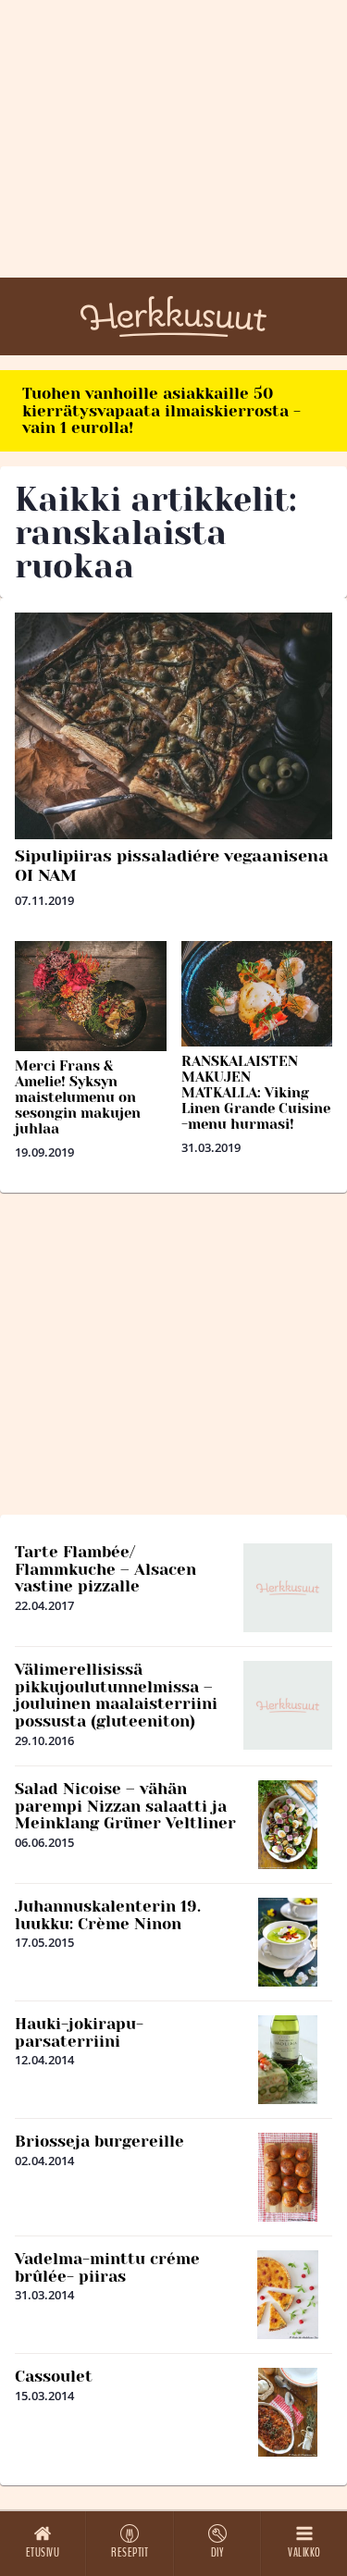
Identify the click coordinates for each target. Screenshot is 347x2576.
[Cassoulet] (288, 2412)
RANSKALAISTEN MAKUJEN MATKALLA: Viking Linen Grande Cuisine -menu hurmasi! (256, 1093)
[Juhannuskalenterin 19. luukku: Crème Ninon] (288, 1942)
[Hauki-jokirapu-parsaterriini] (288, 2060)
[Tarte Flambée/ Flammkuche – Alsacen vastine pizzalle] (288, 1588)
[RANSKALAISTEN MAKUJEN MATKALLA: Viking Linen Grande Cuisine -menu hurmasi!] (257, 994)
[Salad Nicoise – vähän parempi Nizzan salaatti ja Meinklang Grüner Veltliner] (288, 1825)
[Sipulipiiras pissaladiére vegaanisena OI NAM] (173, 726)
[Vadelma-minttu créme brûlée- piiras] (288, 2295)
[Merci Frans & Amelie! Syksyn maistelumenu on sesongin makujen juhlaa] (91, 996)
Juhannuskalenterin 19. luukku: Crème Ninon (108, 1915)
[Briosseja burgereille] (288, 2177)
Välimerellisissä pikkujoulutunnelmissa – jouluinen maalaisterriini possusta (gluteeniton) (116, 1695)
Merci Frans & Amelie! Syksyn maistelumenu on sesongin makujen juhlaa (78, 1097)
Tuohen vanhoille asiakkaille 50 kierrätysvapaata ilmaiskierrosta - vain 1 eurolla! (161, 410)
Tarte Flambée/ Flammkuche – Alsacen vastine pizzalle (105, 1569)
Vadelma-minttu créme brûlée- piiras (107, 2267)
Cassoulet (54, 2376)
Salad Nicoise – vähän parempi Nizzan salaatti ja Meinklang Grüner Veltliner (125, 1806)
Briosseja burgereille (99, 2141)
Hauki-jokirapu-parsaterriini (79, 2032)
